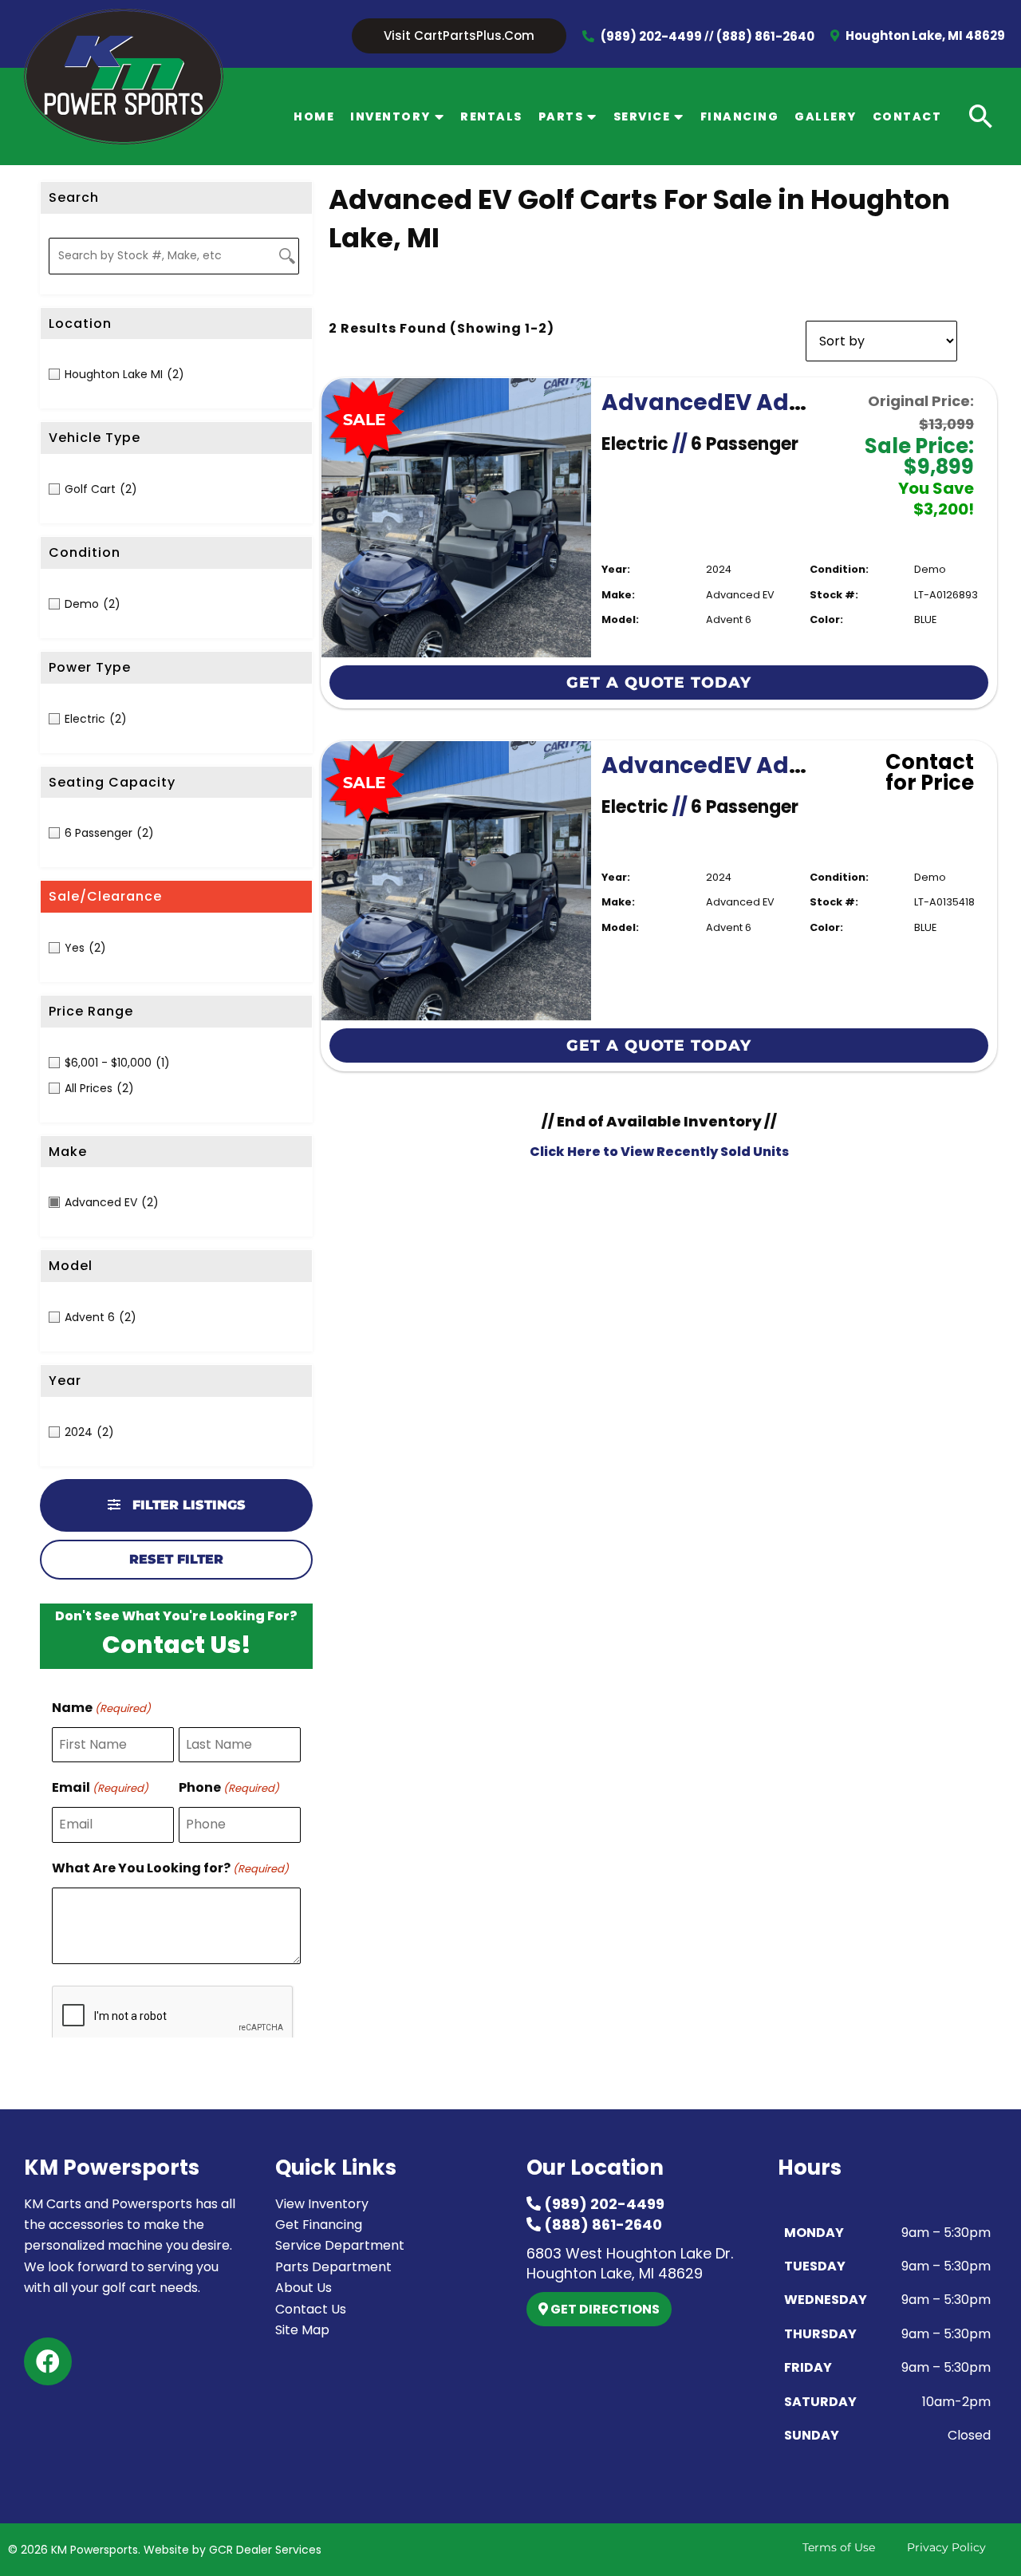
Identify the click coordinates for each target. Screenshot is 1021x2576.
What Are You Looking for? (170, 1868)
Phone (229, 1787)
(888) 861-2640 (765, 36)
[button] (459, 36)
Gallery (826, 116)
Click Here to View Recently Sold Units (659, 1152)
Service (642, 116)
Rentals (491, 116)
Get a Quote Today (659, 682)
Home (314, 116)
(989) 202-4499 (651, 36)
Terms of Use (839, 2547)
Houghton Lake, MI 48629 (924, 36)
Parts (561, 116)
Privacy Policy (946, 2547)
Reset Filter (176, 1559)
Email (100, 1787)
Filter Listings (187, 1505)
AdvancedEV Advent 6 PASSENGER (799, 402)
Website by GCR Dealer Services (233, 2550)
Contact (907, 116)
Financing (740, 116)
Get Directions (604, 2309)
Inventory (390, 116)
